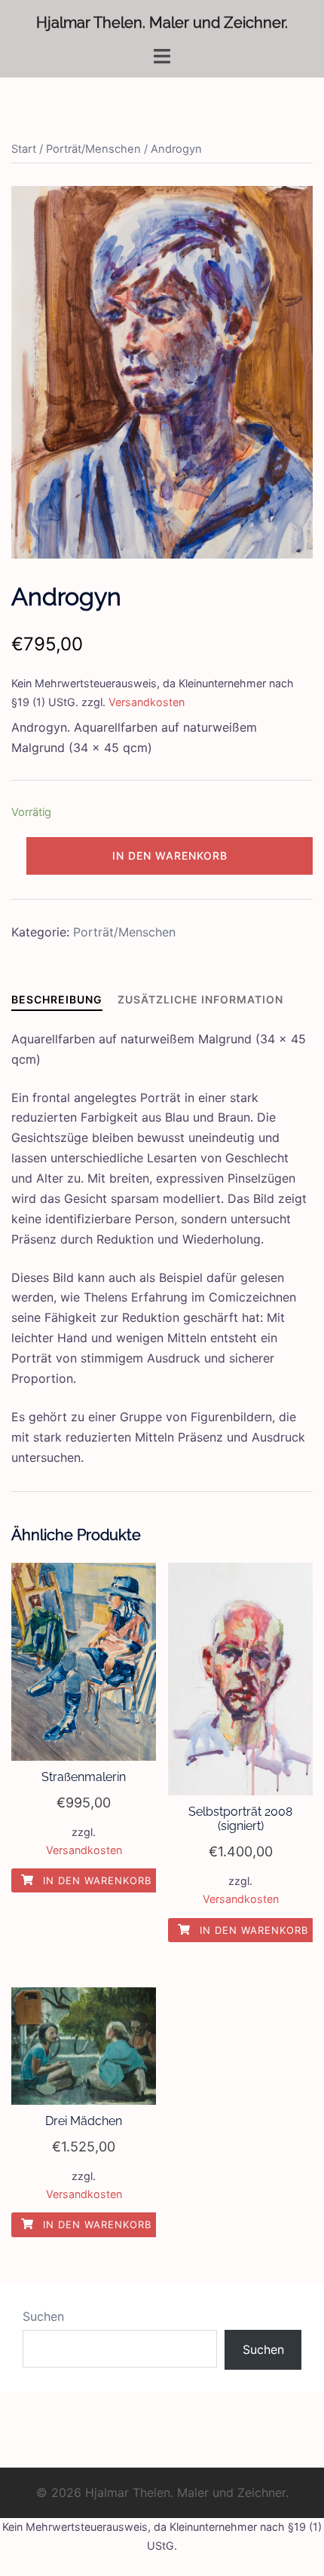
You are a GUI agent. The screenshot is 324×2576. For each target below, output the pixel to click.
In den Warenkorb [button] (95, 1880)
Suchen (43, 2316)
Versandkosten (147, 702)
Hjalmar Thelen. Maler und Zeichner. (162, 23)
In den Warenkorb (170, 856)
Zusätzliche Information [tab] (200, 999)
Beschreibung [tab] (57, 999)
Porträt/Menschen (93, 149)
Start (24, 149)
